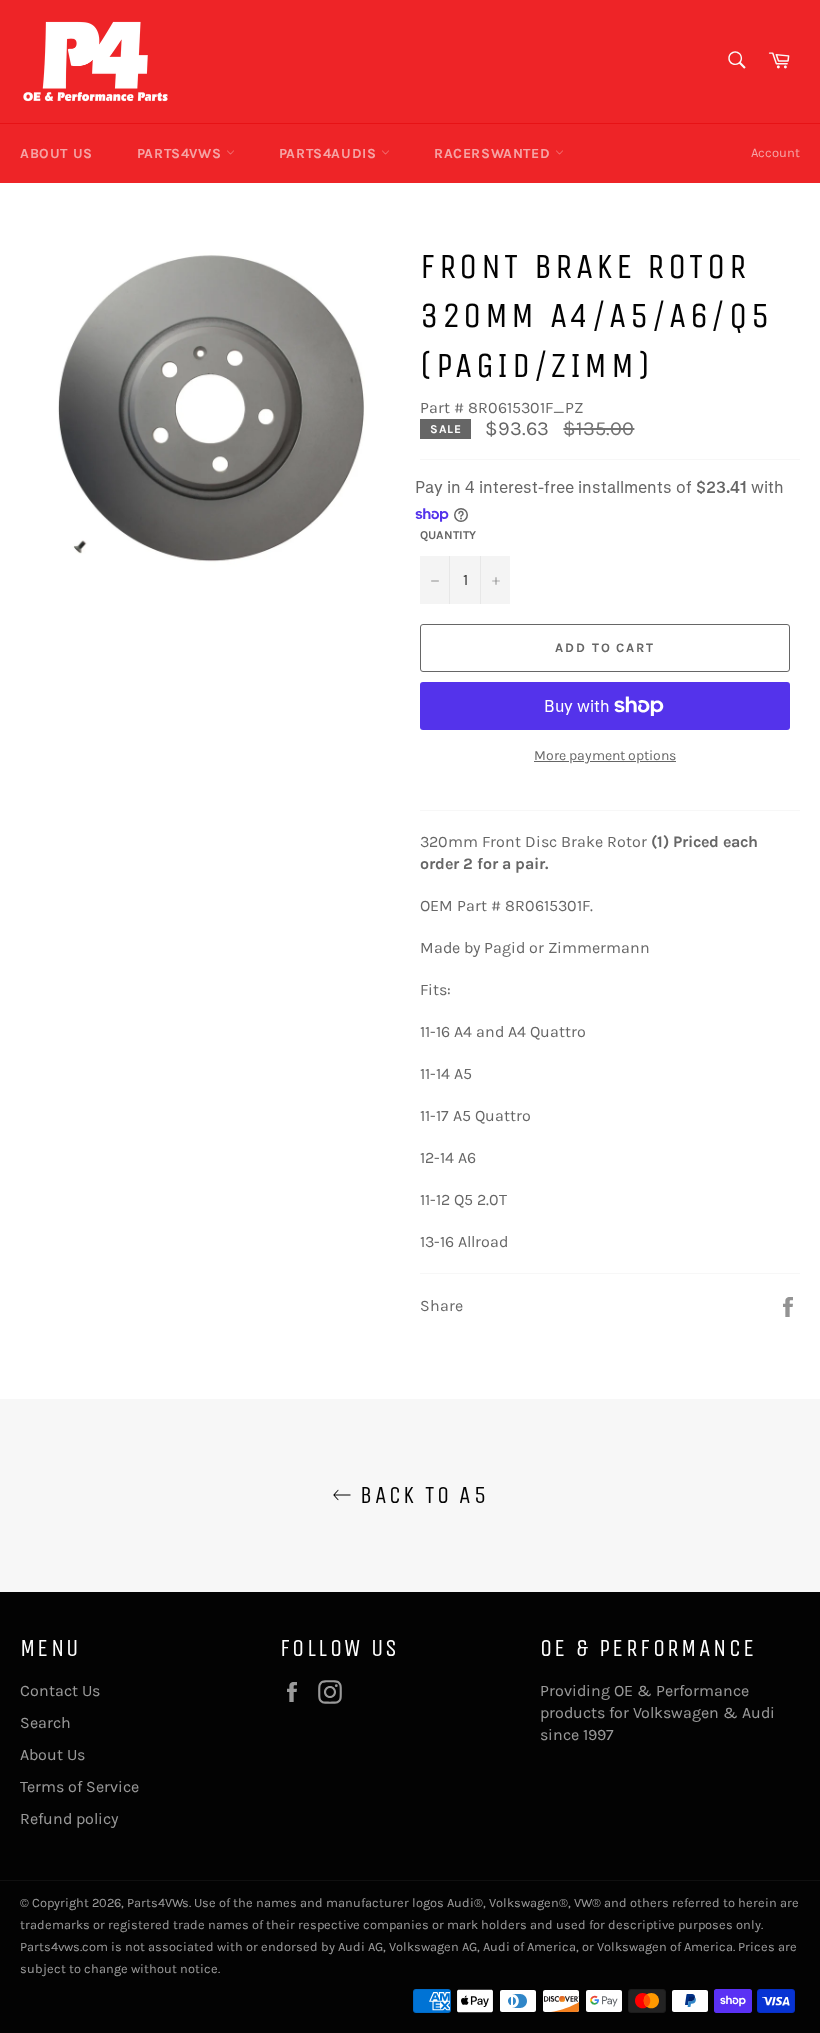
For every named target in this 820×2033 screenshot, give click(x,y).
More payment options (605, 755)
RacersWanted (494, 153)
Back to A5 (420, 1495)
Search (45, 1722)
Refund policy (69, 1818)
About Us (56, 153)
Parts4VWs (181, 153)
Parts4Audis (330, 153)
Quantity (448, 535)
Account (775, 152)
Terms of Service (79, 1786)
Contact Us (60, 1690)
